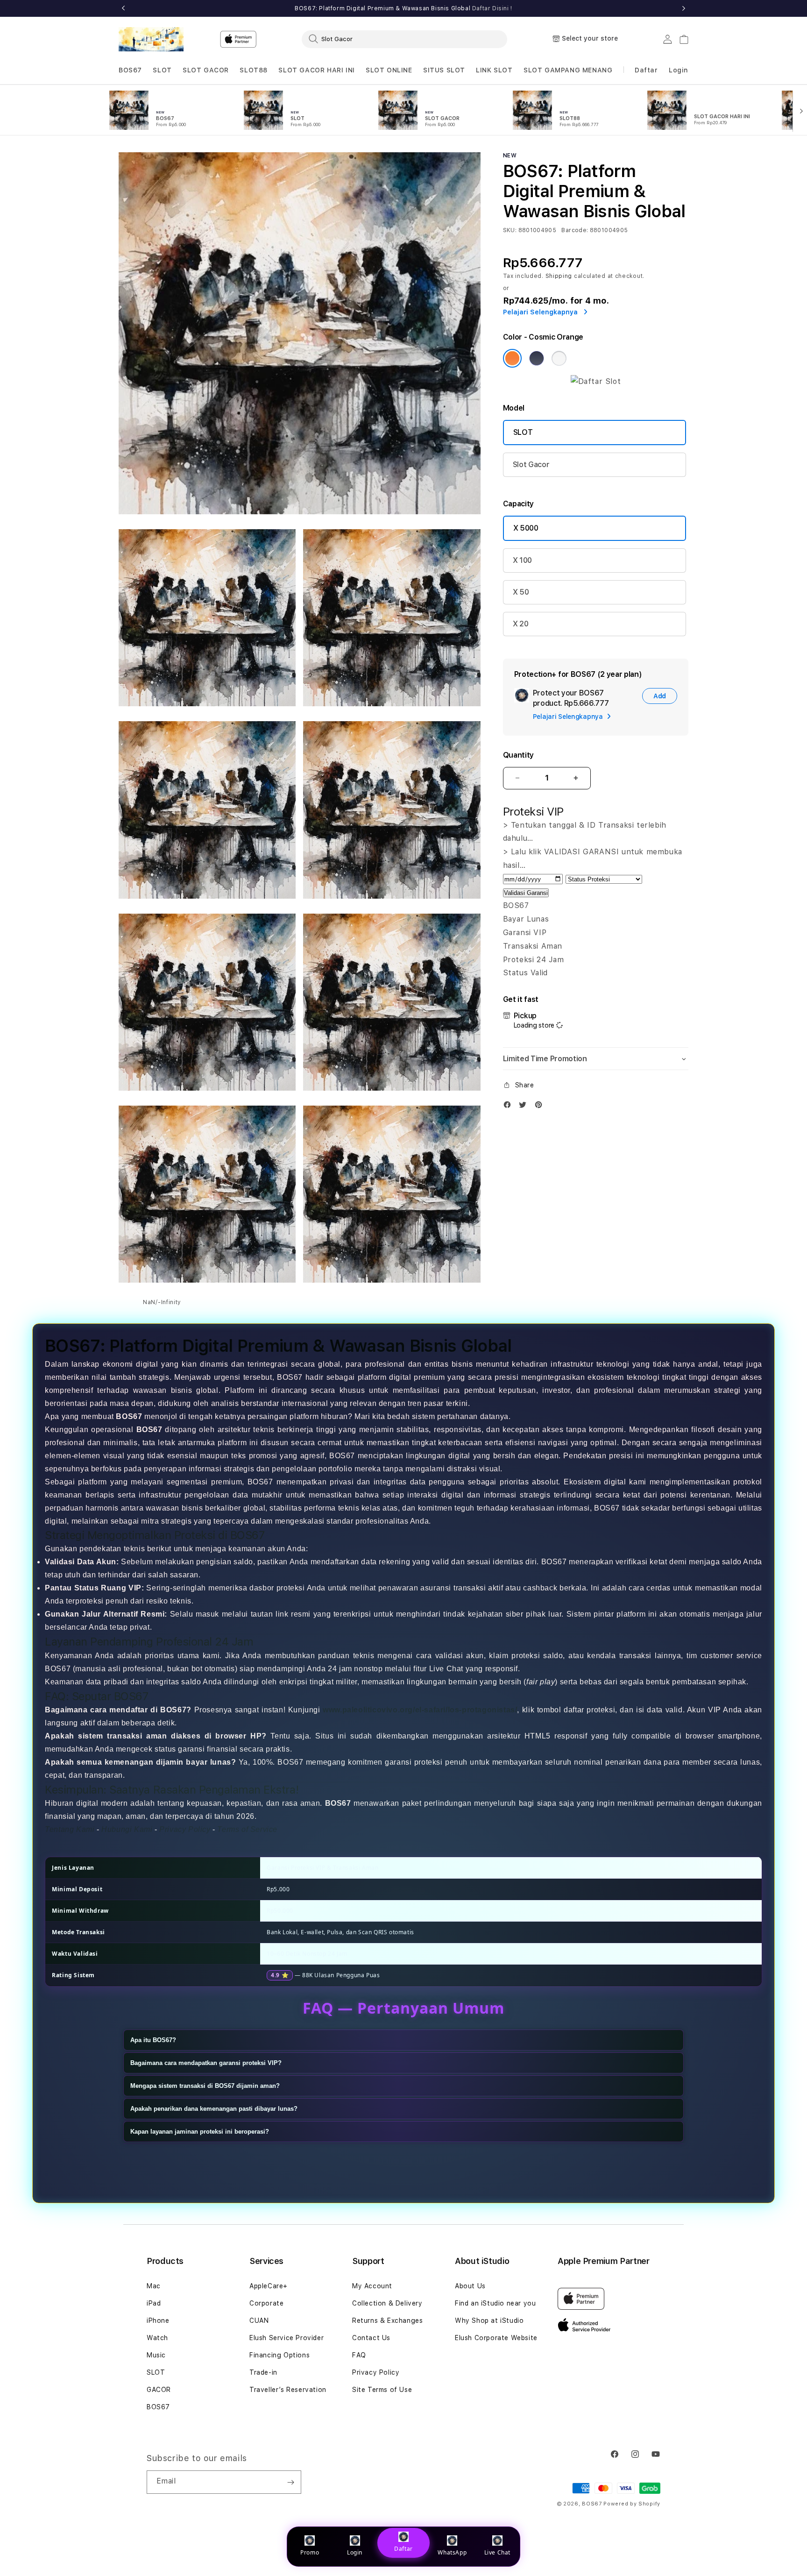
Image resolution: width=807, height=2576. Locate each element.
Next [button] (684, 8)
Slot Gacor (531, 465)
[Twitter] (525, 1107)
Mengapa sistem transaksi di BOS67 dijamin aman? (205, 2085)
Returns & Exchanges (387, 2321)
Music (156, 2355)
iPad (154, 2303)
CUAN (259, 2321)
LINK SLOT (494, 70)
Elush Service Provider (287, 2338)
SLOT (162, 70)
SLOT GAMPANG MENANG (568, 70)
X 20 (521, 624)
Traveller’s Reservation (288, 2390)
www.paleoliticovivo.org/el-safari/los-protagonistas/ (420, 1709)
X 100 (522, 560)
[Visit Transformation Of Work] (596, 381)
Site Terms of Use (382, 2390)
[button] (130, 70)
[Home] (151, 39)
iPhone (158, 2321)
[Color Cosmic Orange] (512, 358)
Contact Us (371, 2338)
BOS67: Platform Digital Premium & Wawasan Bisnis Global (403, 8)
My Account (372, 2286)
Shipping (559, 276)
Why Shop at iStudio (489, 2321)
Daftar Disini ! (492, 8)
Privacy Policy (376, 2372)
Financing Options (280, 2355)
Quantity (518, 755)
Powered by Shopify (632, 2504)
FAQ (359, 2355)
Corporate (266, 2303)
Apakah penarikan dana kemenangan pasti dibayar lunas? (214, 2108)
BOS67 (130, 70)
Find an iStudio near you (495, 2303)
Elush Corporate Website (496, 2338)
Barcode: (575, 230)
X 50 (521, 592)
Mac (154, 2286)
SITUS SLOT (444, 70)
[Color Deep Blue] (537, 358)
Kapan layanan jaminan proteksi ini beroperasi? (200, 2131)
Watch (157, 2338)
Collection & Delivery (387, 2303)
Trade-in (263, 2372)
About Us (470, 2286)
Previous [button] (123, 8)
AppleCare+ (269, 2286)
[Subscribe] (290, 2482)
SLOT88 (254, 70)
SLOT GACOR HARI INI (316, 70)
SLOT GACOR (206, 70)
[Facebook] (510, 1107)
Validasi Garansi (526, 893)
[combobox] (404, 39)
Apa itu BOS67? (153, 2040)
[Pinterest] (541, 1107)
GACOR (159, 2390)
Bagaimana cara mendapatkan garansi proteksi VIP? (206, 2062)
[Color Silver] (559, 358)
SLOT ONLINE (389, 70)
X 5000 (526, 528)
